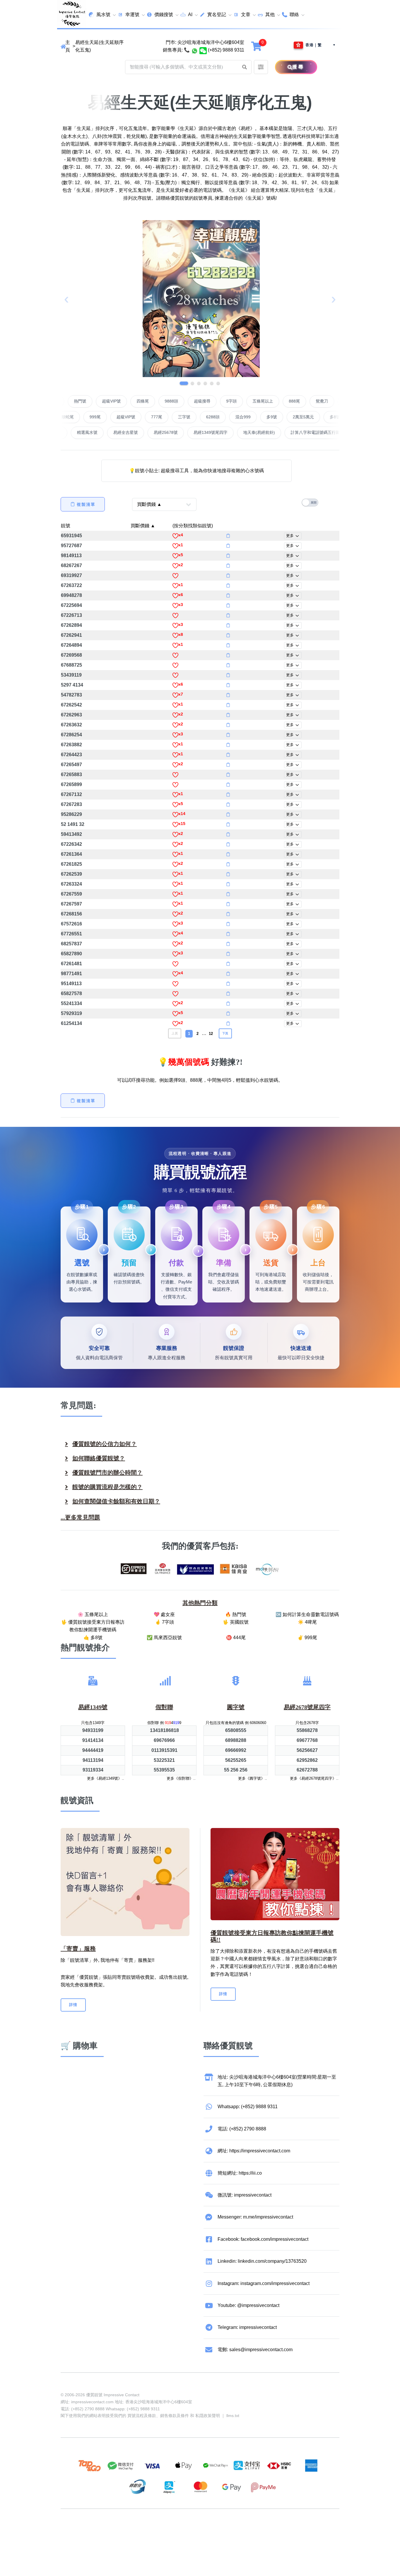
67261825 (71, 864)
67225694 (71, 605)
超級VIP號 (172, 401)
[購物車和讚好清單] (257, 46)
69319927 (71, 575)
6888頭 (331, 417)
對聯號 (86, 401)
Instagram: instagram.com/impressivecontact (264, 2283)
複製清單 (86, 504)
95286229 (71, 814)
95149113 (71, 984)
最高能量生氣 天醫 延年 (134, 432)
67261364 (71, 854)
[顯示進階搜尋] (261, 67)
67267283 (71, 804)
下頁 (225, 1033)
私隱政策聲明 (208, 2416)
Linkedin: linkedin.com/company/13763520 (262, 2261)
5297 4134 (72, 685)
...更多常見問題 (80, 1517)
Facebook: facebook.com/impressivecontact (263, 2239)
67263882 (71, 745)
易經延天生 (86, 432)
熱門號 (140, 401)
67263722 (71, 585)
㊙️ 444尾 (236, 1638)
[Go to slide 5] (212, 383)
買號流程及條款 (142, 2416)
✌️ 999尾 (307, 1638)
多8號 (275, 417)
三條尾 (302, 417)
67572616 (71, 924)
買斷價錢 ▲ (143, 526)
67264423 (71, 755)
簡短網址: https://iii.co (240, 2173)
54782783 (71, 695)
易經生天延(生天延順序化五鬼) (99, 46)
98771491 (71, 974)
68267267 (71, 565)
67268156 (71, 914)
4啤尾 (113, 401)
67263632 (71, 725)
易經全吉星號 (220, 432)
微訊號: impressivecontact (245, 2195)
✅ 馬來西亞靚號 (164, 1638)
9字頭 (292, 401)
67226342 (71, 844)
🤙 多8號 (93, 1638)
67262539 (71, 874)
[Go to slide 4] (205, 383)
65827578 (71, 993)
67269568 (71, 655)
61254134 (71, 1023)
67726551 (71, 934)
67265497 (71, 765)
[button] (245, 67)
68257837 (71, 944)
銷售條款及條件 (175, 2416)
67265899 (71, 784)
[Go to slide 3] (199, 383)
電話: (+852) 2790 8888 (242, 2129)
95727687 (71, 546)
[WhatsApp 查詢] (195, 50)
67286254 (71, 735)
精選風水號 (181, 432)
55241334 (71, 1003)
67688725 (71, 665)
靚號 (66, 526)
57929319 (71, 1013)
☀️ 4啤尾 (307, 1622)
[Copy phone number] (228, 536)
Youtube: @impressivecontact (248, 2305)
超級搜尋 (262, 401)
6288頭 (153, 417)
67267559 (71, 894)
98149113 (71, 556)
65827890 (71, 954)
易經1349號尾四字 (305, 432)
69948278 (71, 595)
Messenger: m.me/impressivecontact (255, 2217)
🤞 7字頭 (164, 1622)
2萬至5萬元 (243, 417)
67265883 (71, 774)
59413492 (71, 834)
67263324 (71, 884)
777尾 (97, 417)
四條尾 (203, 401)
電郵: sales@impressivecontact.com (255, 2350)
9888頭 (232, 401)
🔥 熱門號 (236, 1614)
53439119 (71, 675)
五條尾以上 (323, 401)
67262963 (71, 715)
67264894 (71, 645)
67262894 (71, 625)
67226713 (71, 615)
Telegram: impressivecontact (247, 2327)
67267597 (71, 904)
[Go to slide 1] (182, 383)
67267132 (71, 794)
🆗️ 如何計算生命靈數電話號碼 (307, 1614)
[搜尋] (283, 67)
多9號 (212, 417)
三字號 (124, 417)
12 (211, 1034)
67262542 (71, 705)
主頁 (68, 46)
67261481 (71, 964)
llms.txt (233, 2416)
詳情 (73, 2005)
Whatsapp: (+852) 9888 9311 (248, 2107)
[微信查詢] (203, 50)
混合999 (183, 417)
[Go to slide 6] (218, 383)
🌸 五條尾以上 (93, 1614)
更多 (290, 536)
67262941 (71, 635)
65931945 (71, 536)
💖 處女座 (164, 1614)
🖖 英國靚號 (236, 1622)
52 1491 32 (73, 824)
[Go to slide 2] (190, 383)
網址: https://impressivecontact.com (254, 2151)
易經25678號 (260, 432)
